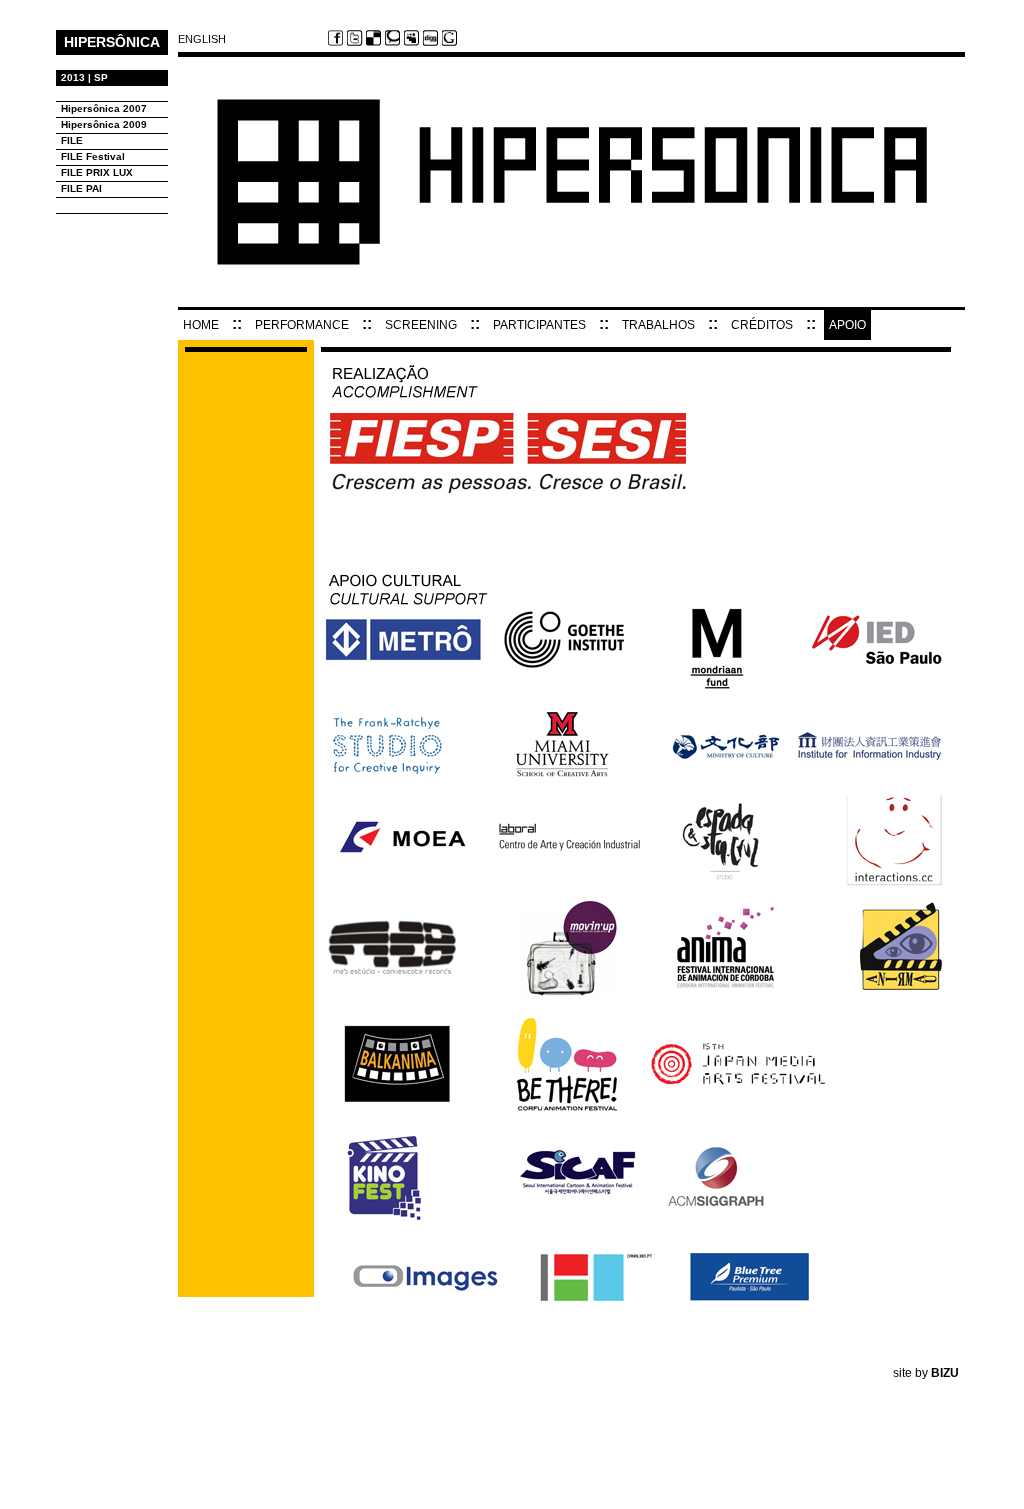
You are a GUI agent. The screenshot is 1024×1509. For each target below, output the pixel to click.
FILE (72, 140)
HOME (201, 325)
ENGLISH (202, 39)
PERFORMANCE (302, 325)
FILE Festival (93, 156)
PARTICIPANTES (539, 325)
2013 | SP (84, 77)
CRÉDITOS (762, 325)
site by (926, 1373)
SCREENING (421, 325)
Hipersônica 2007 (104, 108)
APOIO (847, 325)
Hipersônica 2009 (104, 124)
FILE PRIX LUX (97, 172)
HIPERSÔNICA (112, 41)
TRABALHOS (658, 325)
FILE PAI (81, 188)
